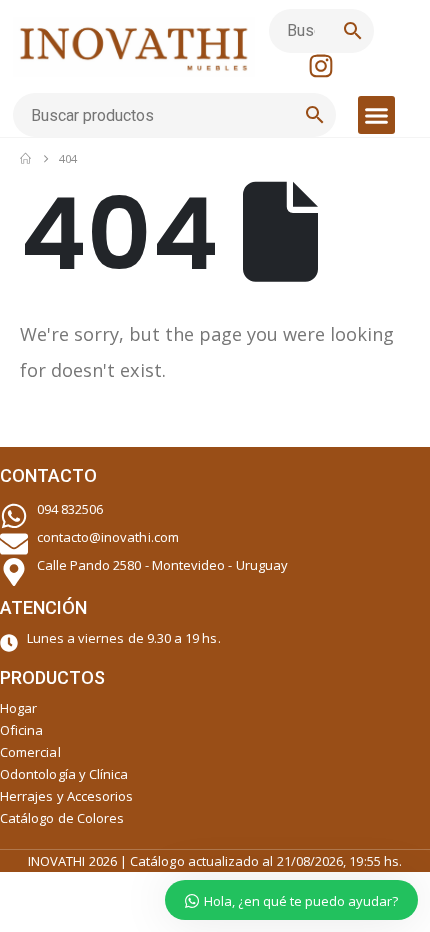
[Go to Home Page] (25, 159)
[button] (377, 115)
